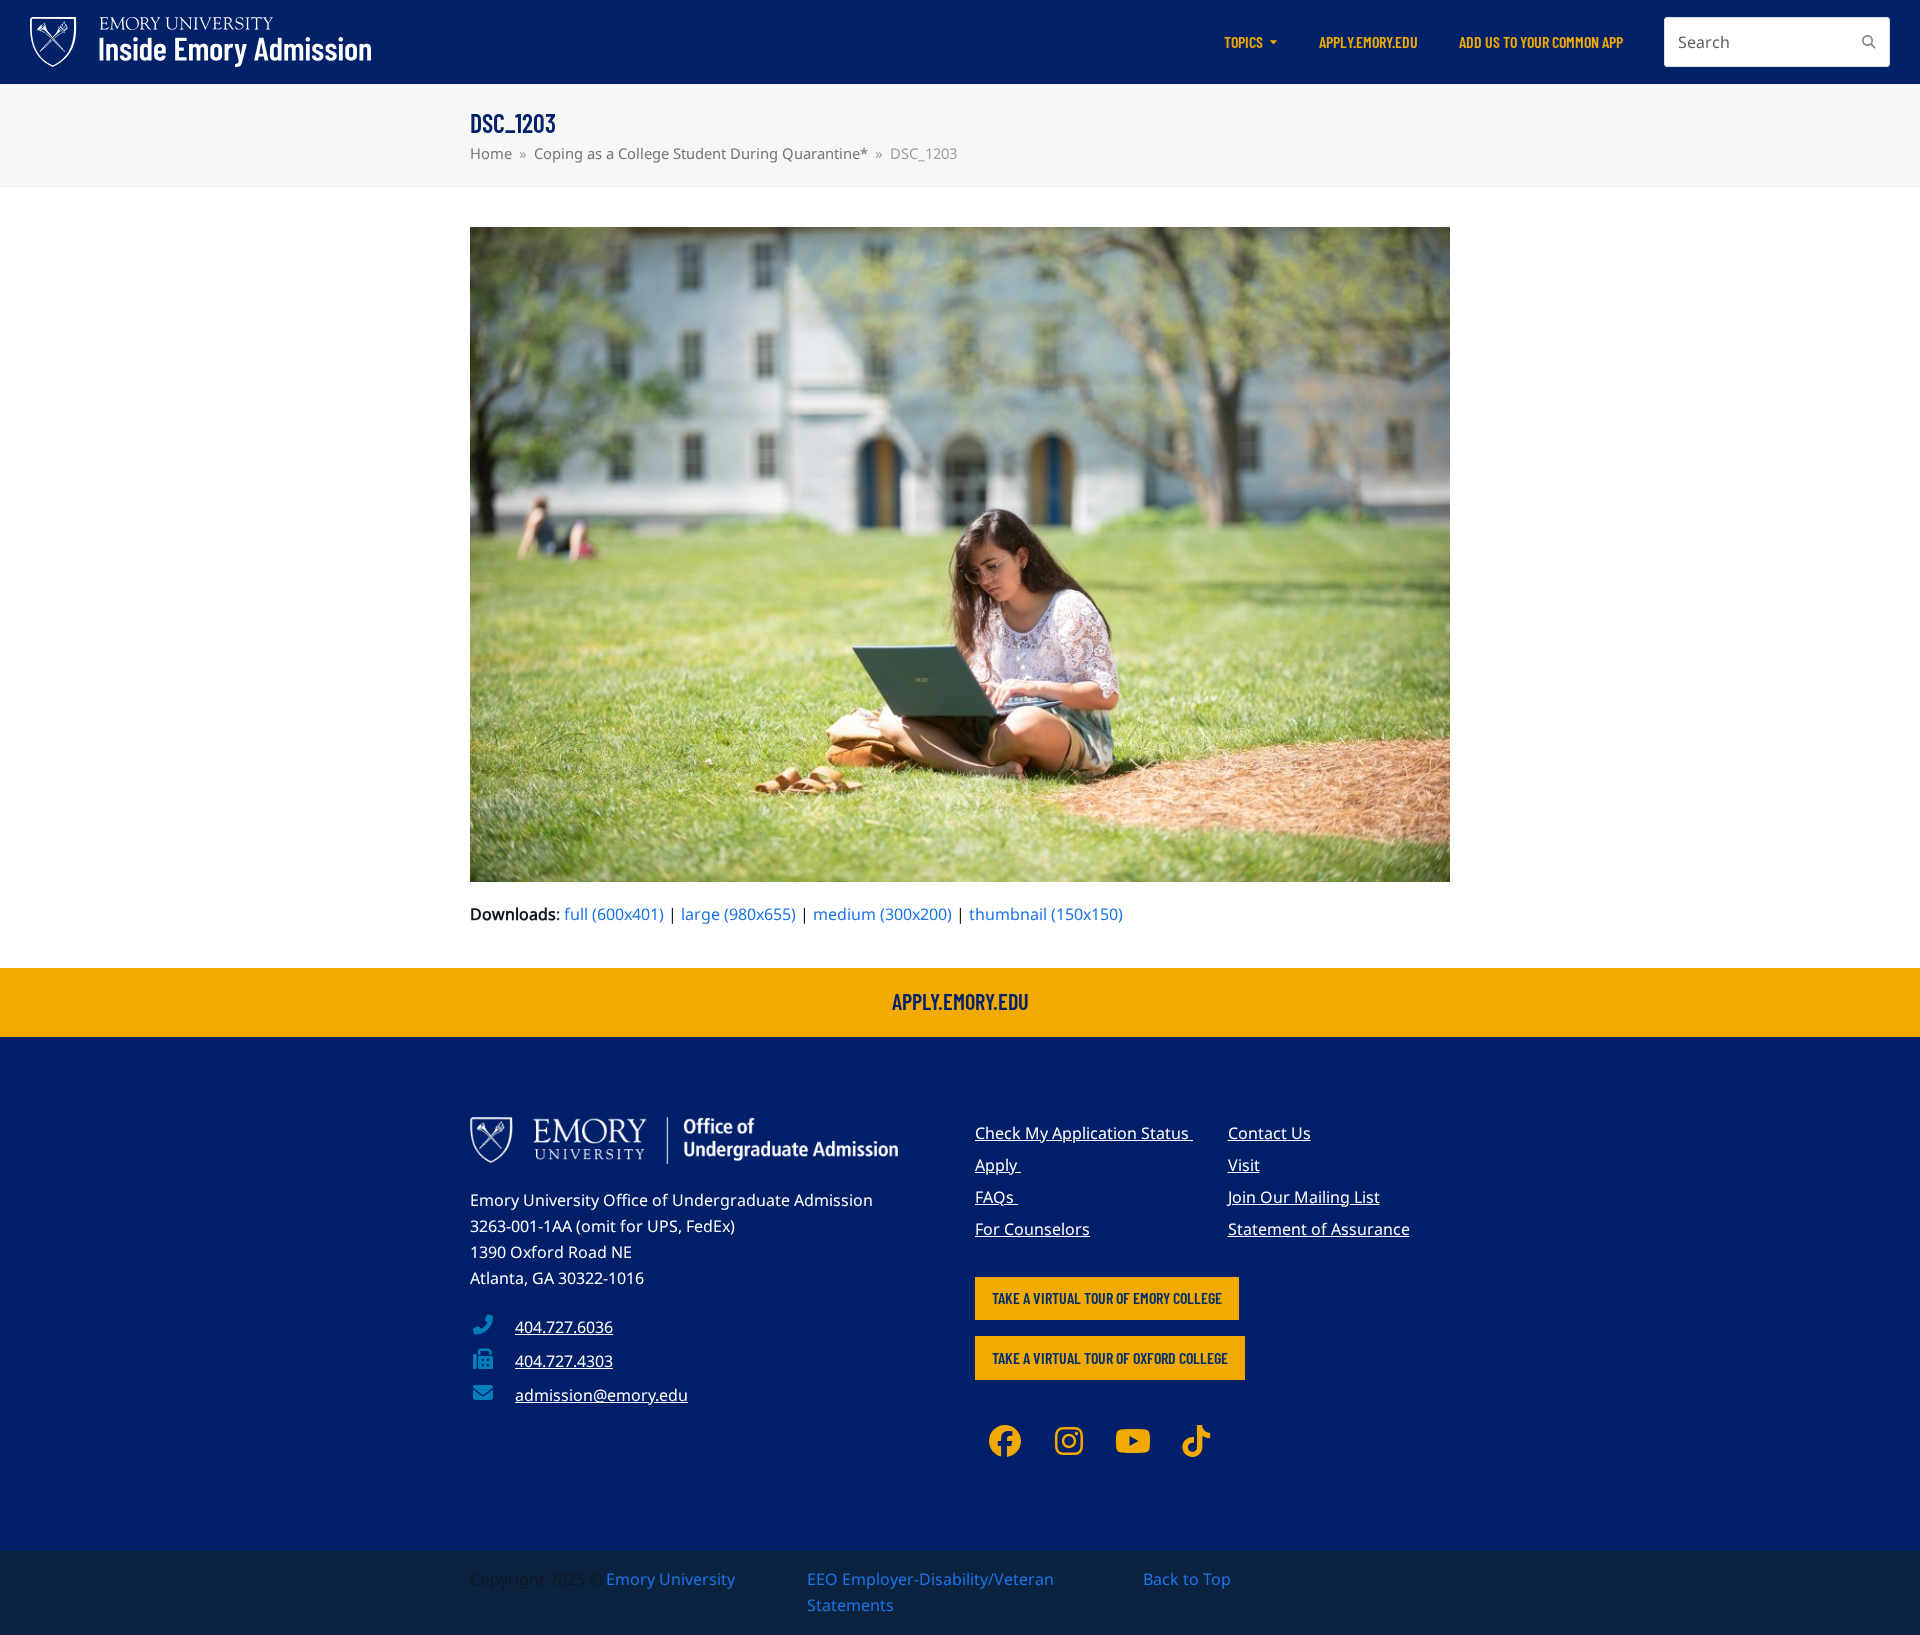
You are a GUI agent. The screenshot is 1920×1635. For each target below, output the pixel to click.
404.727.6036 (564, 1327)
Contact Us (1269, 1133)
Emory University (670, 1579)
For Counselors (1032, 1229)
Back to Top (1187, 1579)
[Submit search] (1869, 42)
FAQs (996, 1197)
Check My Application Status (1084, 1133)
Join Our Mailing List (1304, 1197)
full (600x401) (614, 914)
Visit (1244, 1165)
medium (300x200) (882, 914)
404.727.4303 (564, 1361)
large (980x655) (738, 914)
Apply (998, 1165)
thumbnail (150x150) (1046, 914)
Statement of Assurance (1319, 1229)
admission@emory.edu (601, 1395)
